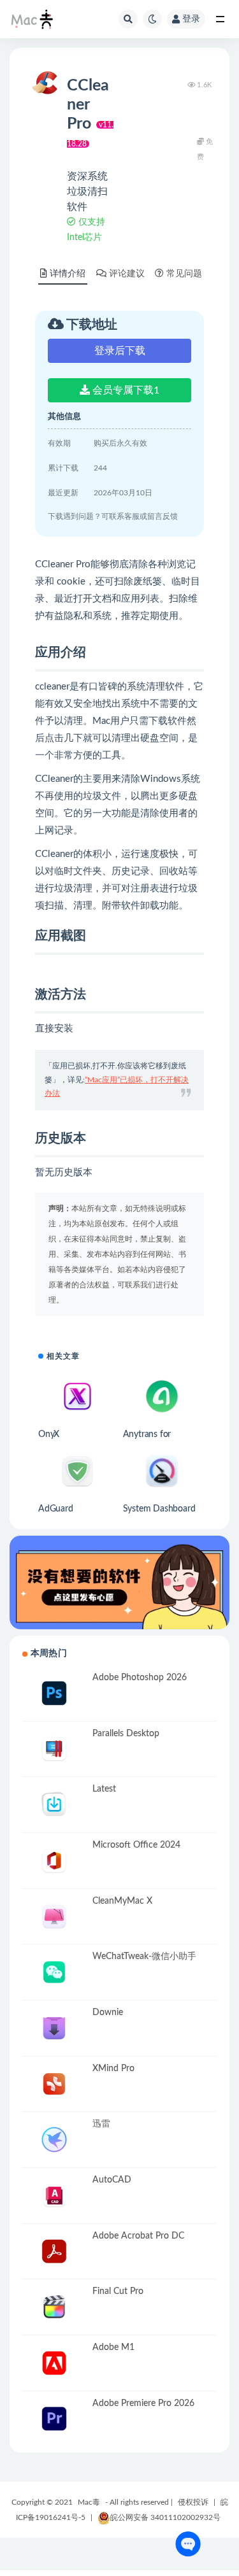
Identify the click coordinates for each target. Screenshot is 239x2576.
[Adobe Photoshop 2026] (54, 1693)
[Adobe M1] (54, 2363)
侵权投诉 (193, 2502)
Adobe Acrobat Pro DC (138, 2236)
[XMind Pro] (54, 2084)
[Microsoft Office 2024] (54, 1861)
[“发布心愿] (119, 1582)
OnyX (49, 1434)
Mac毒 (89, 2502)
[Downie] (54, 2028)
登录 (191, 19)
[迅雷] (54, 2140)
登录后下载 (120, 351)
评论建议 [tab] (127, 274)
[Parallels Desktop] (54, 1749)
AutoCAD (112, 2180)
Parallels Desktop (126, 1734)
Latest (104, 1789)
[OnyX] (77, 1396)
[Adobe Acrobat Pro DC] (54, 2252)
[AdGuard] (77, 1471)
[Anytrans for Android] (162, 1396)
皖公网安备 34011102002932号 (165, 2517)
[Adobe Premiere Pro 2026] (54, 2419)
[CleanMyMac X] (54, 1917)
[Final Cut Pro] (54, 2307)
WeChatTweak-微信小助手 (144, 1957)
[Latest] (54, 1805)
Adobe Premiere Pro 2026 (143, 2403)
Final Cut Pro (118, 2291)
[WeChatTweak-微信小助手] (54, 1972)
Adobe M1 (113, 2347)
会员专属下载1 (125, 390)
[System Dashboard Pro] (162, 1471)
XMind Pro (113, 2069)
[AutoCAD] (54, 2196)
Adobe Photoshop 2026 (140, 1678)
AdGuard (56, 1509)
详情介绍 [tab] (68, 274)
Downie (108, 2013)
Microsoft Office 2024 (136, 1845)
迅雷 (101, 2124)
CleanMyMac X (122, 1901)
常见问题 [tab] (184, 274)
